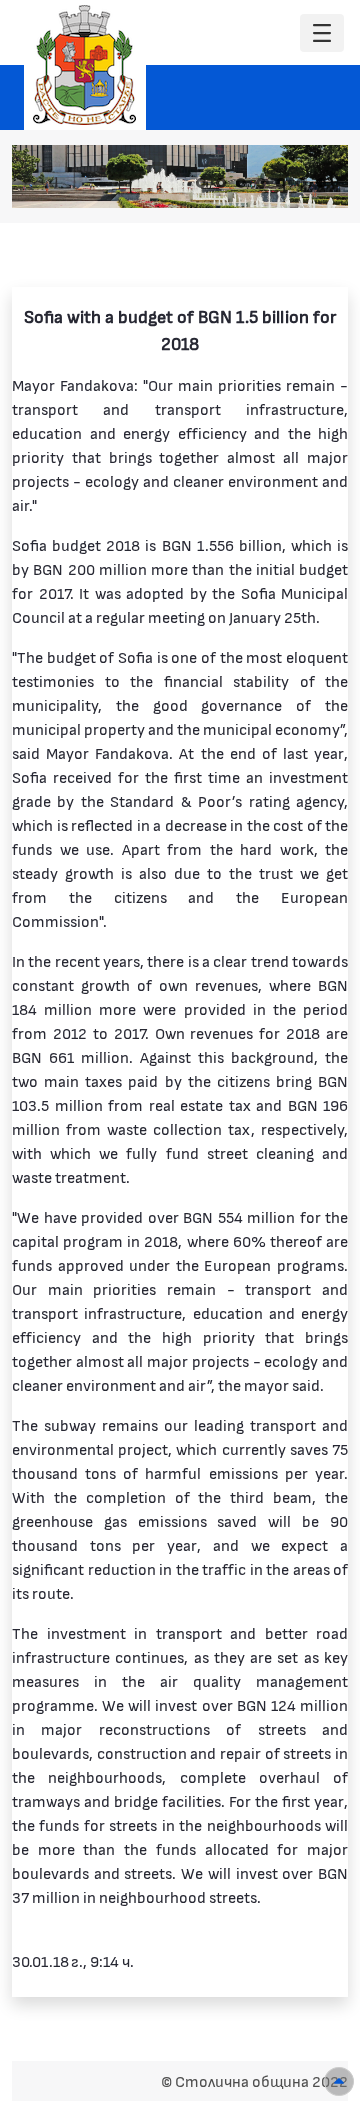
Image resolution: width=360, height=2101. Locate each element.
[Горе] (339, 2081)
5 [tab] (281, 183)
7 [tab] (321, 183)
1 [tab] (201, 183)
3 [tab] (241, 183)
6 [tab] (301, 183)
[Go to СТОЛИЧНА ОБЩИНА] (85, 65)
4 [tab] (261, 183)
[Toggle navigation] (322, 33)
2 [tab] (221, 183)
